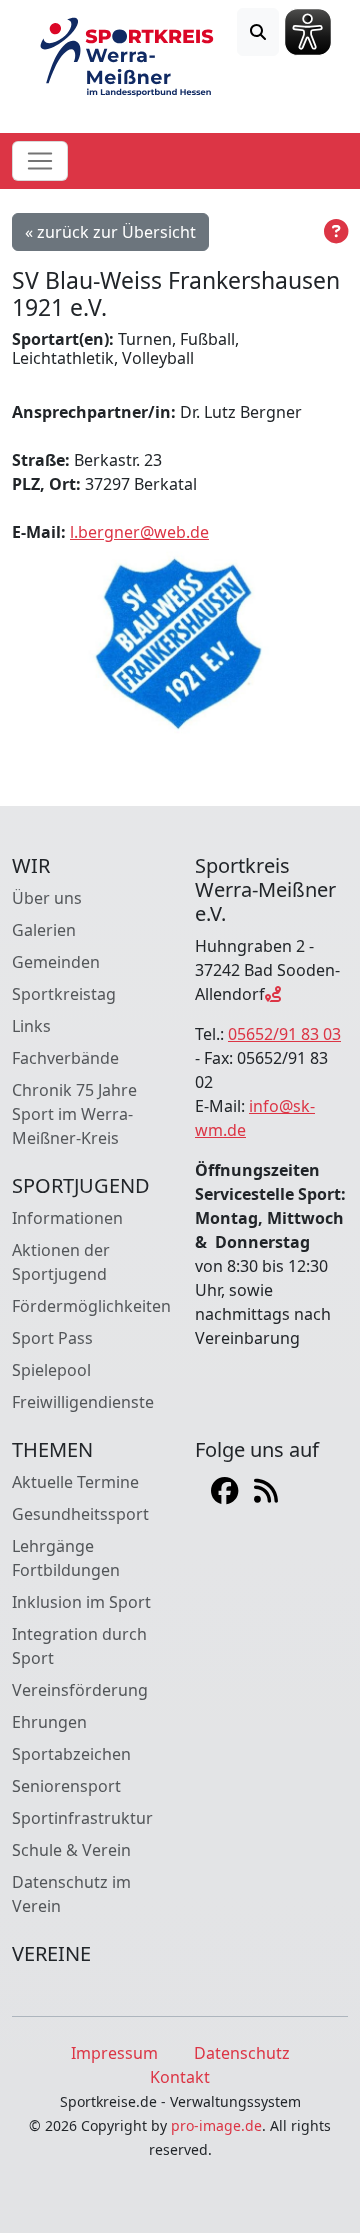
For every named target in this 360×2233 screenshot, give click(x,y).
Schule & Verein (71, 1850)
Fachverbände (65, 1058)
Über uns (47, 898)
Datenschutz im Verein (71, 1894)
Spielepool (51, 1370)
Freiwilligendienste (83, 1402)
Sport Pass (52, 1338)
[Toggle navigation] (40, 161)
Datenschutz (242, 2053)
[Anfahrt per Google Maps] (273, 994)
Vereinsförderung (80, 1690)
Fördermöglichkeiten (91, 1306)
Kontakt (180, 2077)
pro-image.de (216, 2125)
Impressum (114, 2053)
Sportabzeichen (71, 1754)
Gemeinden (56, 962)
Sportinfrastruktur (82, 1818)
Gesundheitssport (80, 1514)
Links (31, 1026)
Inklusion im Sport (81, 1602)
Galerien (44, 930)
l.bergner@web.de (139, 532)
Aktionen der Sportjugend (61, 1262)
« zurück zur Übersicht (110, 232)
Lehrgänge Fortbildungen (66, 1558)
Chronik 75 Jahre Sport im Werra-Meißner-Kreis (74, 1114)
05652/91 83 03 (284, 1034)
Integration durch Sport (79, 1646)
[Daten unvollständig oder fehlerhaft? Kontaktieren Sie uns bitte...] (336, 231)
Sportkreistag (64, 994)
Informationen (67, 1218)
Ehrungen (49, 1722)
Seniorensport (66, 1786)
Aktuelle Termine (75, 1482)
